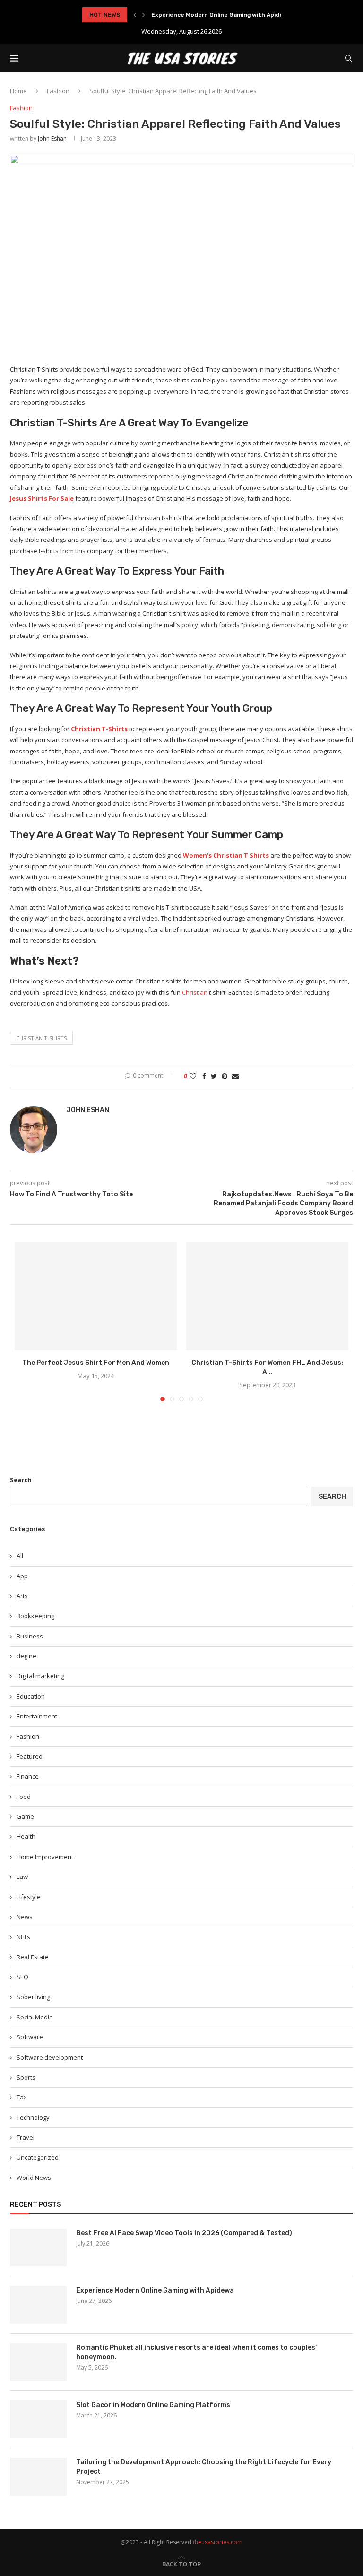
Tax (22, 2097)
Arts (22, 1596)
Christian (194, 992)
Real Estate (33, 1957)
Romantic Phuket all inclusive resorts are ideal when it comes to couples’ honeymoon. (196, 2352)
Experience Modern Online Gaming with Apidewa (221, 15)
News (25, 1917)
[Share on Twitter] (214, 1076)
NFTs (23, 1937)
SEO (22, 1977)
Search (21, 1480)
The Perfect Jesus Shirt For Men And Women (96, 1363)
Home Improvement (45, 1857)
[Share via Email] (235, 1076)
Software (30, 2037)
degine (26, 1656)
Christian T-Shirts (99, 729)
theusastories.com (218, 2542)
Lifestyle (29, 1897)
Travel (26, 2137)
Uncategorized (38, 2157)
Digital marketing (40, 1676)
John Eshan (52, 138)
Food (24, 1797)
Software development (50, 2057)
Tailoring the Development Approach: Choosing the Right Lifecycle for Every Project (204, 2467)
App (22, 1576)
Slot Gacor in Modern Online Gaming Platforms (153, 2405)
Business (30, 1636)
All (20, 1556)
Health (26, 1836)
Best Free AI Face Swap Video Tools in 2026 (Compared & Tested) (184, 2233)
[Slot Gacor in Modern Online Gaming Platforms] (38, 2419)
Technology (33, 2117)
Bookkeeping (35, 1616)
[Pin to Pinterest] (225, 1076)
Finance (28, 1776)
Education (31, 1696)
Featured (30, 1756)
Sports (26, 2077)
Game (25, 1816)
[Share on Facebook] (204, 1076)
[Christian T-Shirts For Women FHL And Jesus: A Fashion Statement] (267, 1296)
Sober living (33, 1997)
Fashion (58, 91)
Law (22, 1877)
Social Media (35, 2017)
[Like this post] (193, 1076)
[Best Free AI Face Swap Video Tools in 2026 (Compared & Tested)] (38, 2248)
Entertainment (37, 1716)
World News (34, 2178)
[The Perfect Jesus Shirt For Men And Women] (96, 1296)
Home (18, 91)
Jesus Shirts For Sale (42, 498)
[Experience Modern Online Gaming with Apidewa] (38, 2305)
